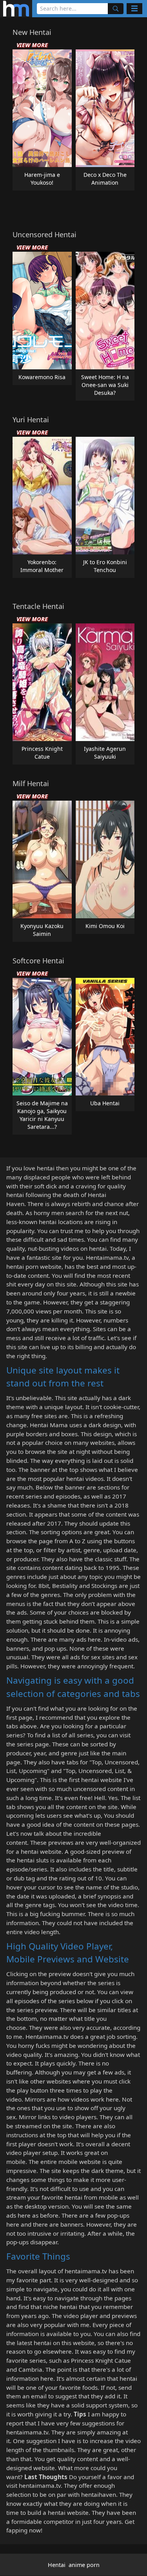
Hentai (57, 2565)
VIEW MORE (32, 45)
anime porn (84, 2565)
